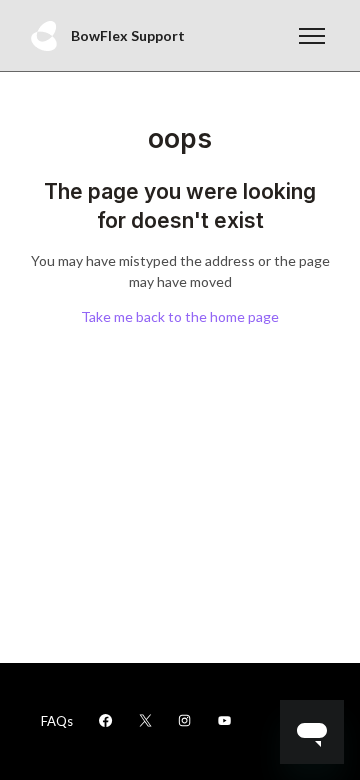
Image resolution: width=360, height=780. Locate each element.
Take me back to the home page (180, 316)
